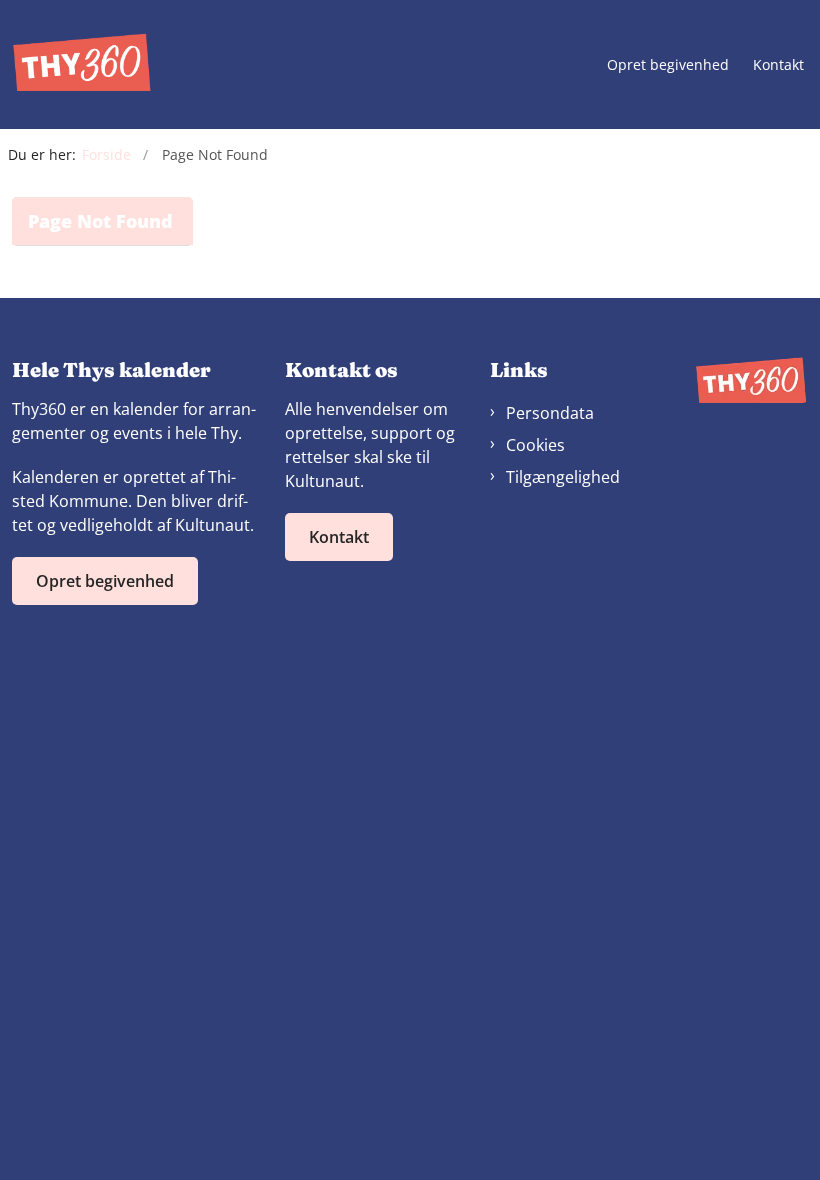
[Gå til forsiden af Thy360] (76, 64)
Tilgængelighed (563, 477)
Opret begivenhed (668, 65)
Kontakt (778, 65)
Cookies (535, 445)
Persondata (550, 413)
